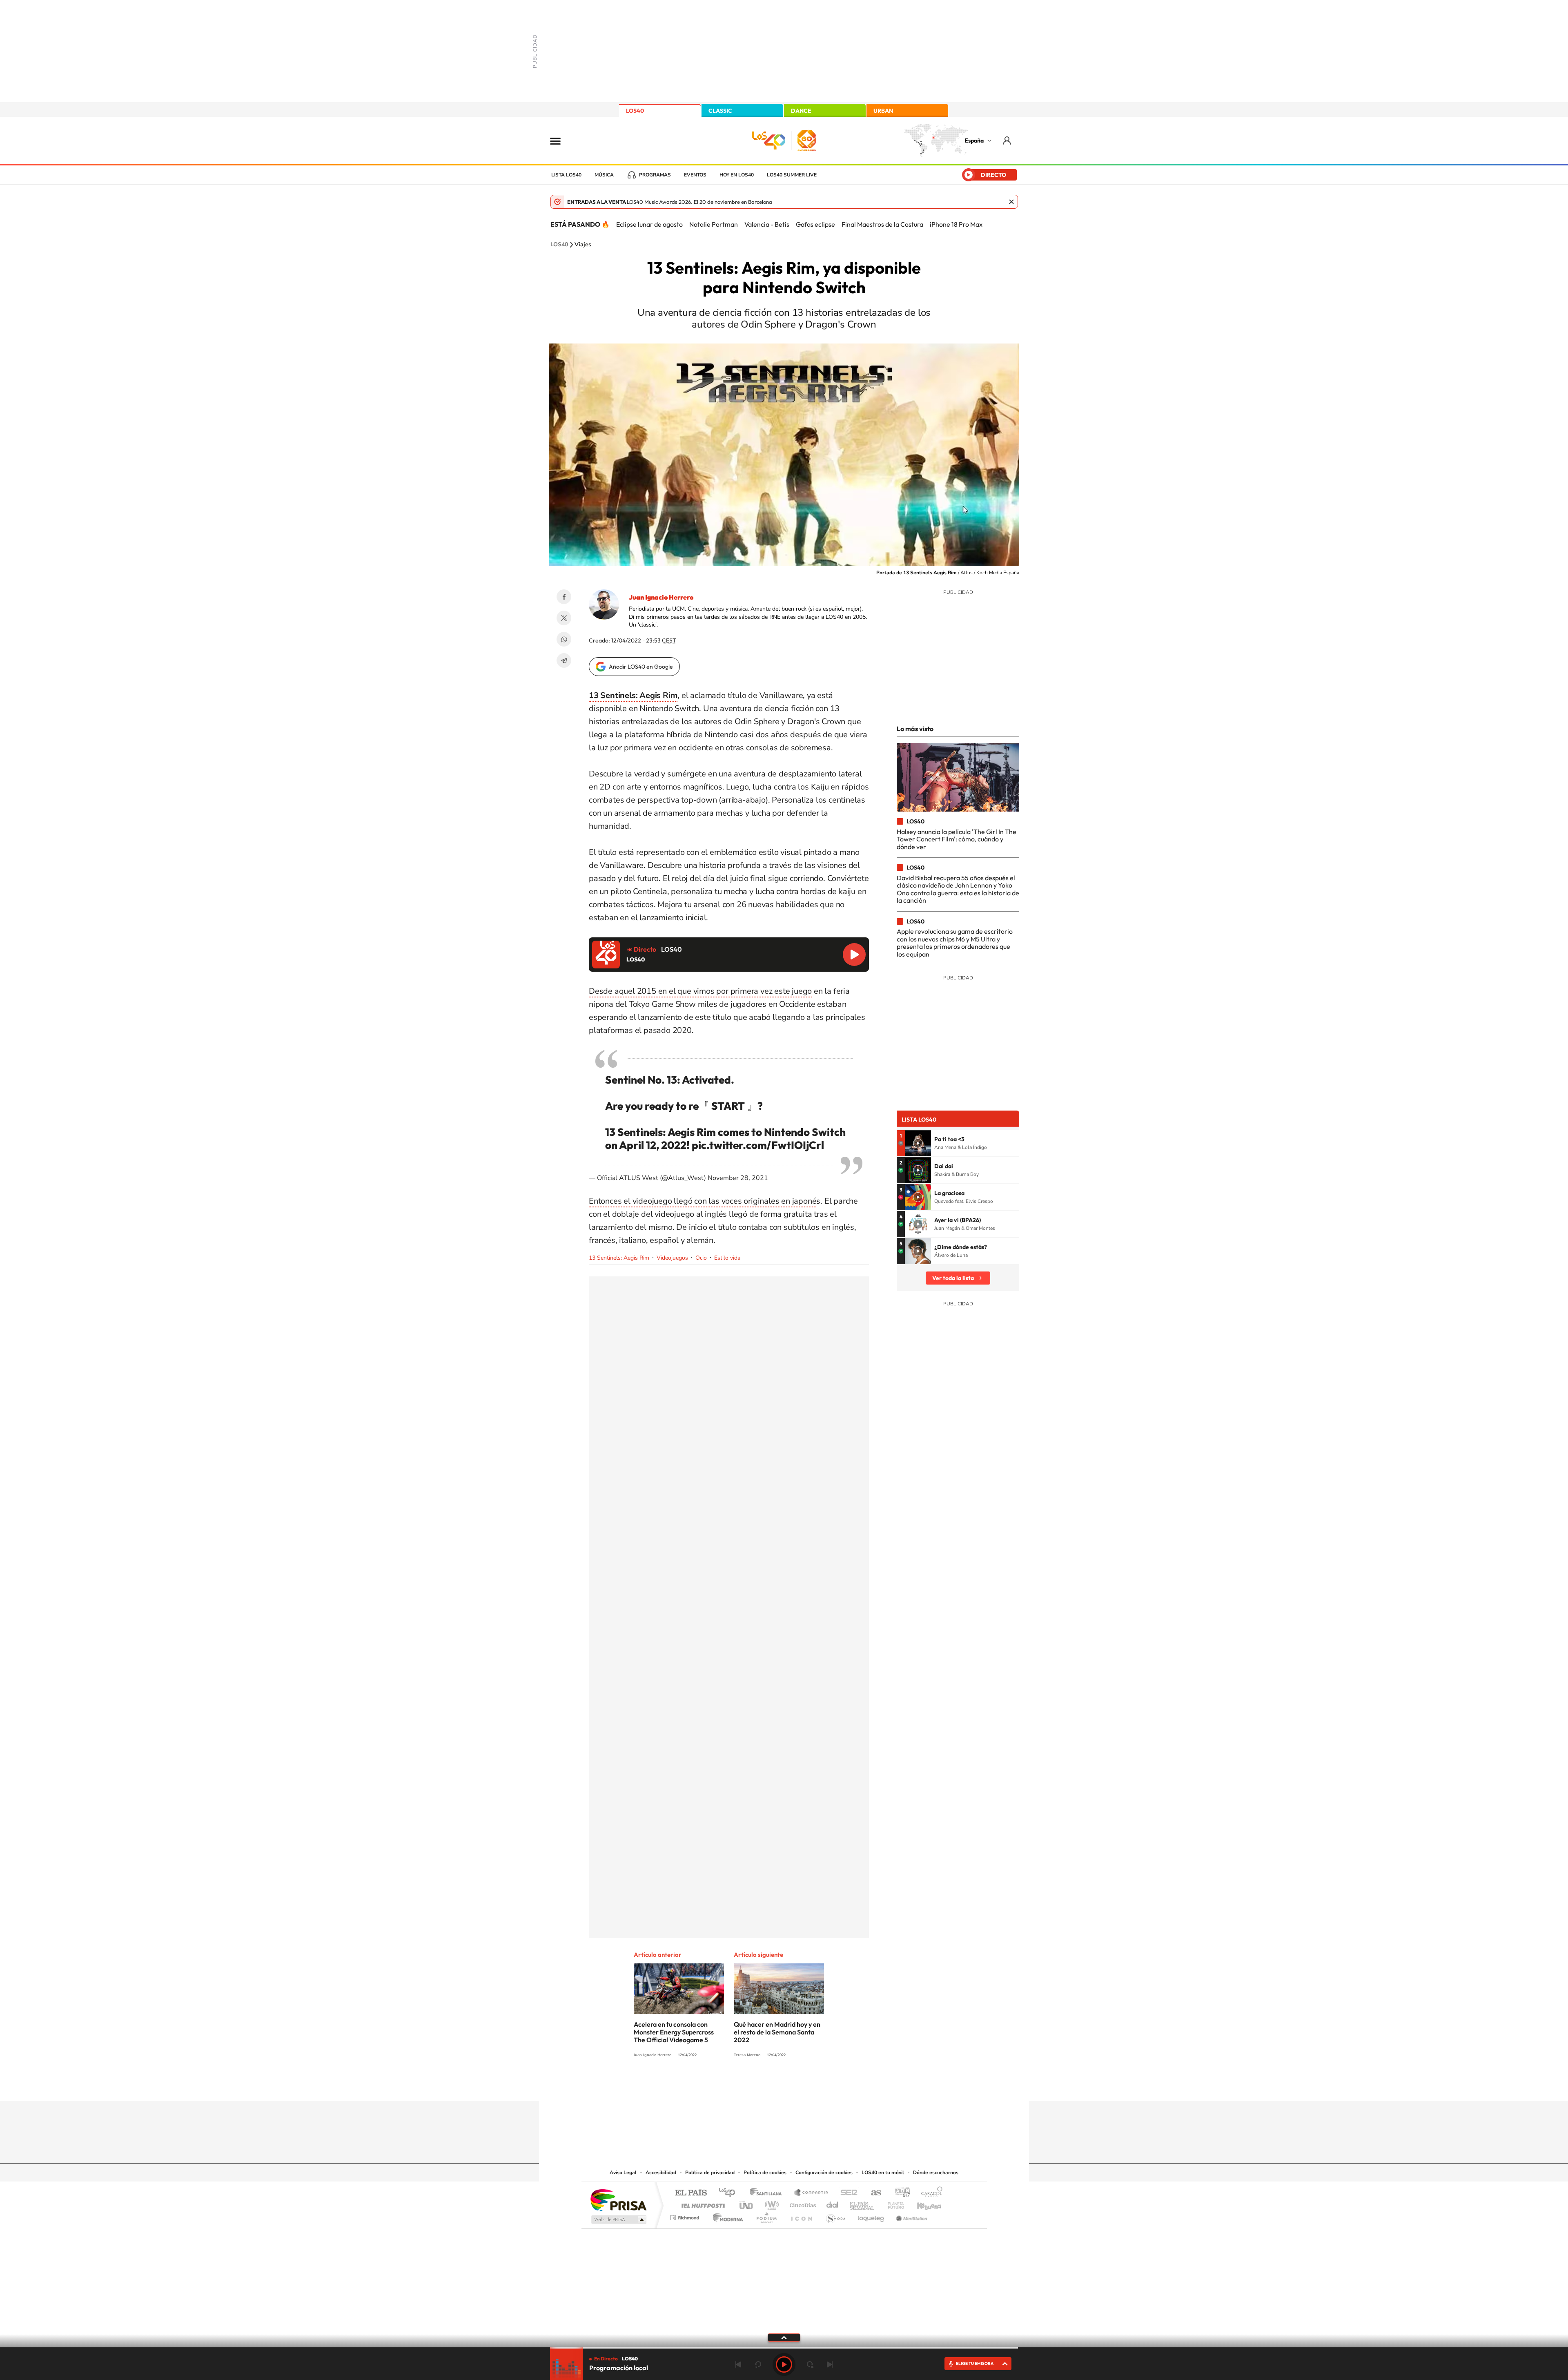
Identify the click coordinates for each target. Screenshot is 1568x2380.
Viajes (583, 245)
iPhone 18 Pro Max (956, 224)
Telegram (564, 660)
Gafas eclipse (815, 224)
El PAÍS (691, 2193)
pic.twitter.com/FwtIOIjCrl (758, 1145)
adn (899, 2193)
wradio (770, 2203)
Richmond (686, 2216)
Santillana (768, 2193)
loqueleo (871, 2216)
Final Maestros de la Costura (882, 224)
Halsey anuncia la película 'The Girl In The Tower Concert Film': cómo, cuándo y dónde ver (957, 839)
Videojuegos (672, 1258)
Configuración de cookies (824, 2173)
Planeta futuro (893, 2203)
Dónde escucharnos (936, 2173)
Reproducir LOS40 (854, 955)
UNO (747, 2203)
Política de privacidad (710, 2173)
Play (784, 2364)
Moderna (726, 2216)
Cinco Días (802, 2203)
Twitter (564, 618)
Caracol (929, 2193)
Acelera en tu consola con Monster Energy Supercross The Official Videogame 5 (674, 2032)
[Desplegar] (784, 2337)
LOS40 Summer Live (792, 175)
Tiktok (751, 2085)
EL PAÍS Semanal (863, 2203)
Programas (655, 175)
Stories (833, 2085)
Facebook (564, 597)
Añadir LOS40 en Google (641, 667)
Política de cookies (765, 2173)
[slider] (784, 2348)
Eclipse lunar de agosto (649, 224)
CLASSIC (720, 111)
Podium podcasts (766, 2216)
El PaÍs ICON (801, 2216)
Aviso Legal (623, 2173)
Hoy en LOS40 (737, 175)
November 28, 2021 (738, 1178)
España (974, 141)
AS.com (872, 2193)
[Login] (1008, 140)
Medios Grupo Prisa (618, 2219)
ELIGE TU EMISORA (975, 2363)
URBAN (883, 111)
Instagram (735, 2085)
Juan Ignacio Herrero (661, 597)
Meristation (911, 2216)
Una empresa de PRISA (618, 2200)
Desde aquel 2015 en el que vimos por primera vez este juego (700, 991)
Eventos (695, 175)
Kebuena (922, 2203)
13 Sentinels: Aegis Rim (619, 1258)
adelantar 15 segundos (810, 2364)
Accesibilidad (661, 2173)
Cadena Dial (833, 2203)
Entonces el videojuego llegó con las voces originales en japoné (703, 1201)
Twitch (817, 2085)
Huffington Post (702, 2203)
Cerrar (1011, 202)
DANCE (801, 111)
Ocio (701, 1258)
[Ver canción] (918, 1143)
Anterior (738, 2364)
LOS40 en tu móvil (883, 2173)
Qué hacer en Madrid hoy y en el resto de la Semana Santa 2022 (777, 2032)
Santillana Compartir (811, 2193)
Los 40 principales (730, 2193)
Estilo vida (727, 1258)
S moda (835, 2216)
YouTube (768, 2085)
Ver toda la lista (953, 1278)
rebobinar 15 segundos (758, 2364)
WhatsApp (564, 639)
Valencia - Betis (767, 224)
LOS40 (635, 111)
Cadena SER (846, 2193)
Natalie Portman (714, 224)
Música (604, 175)
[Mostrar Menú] (561, 141)
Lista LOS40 (566, 175)
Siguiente (830, 2364)
